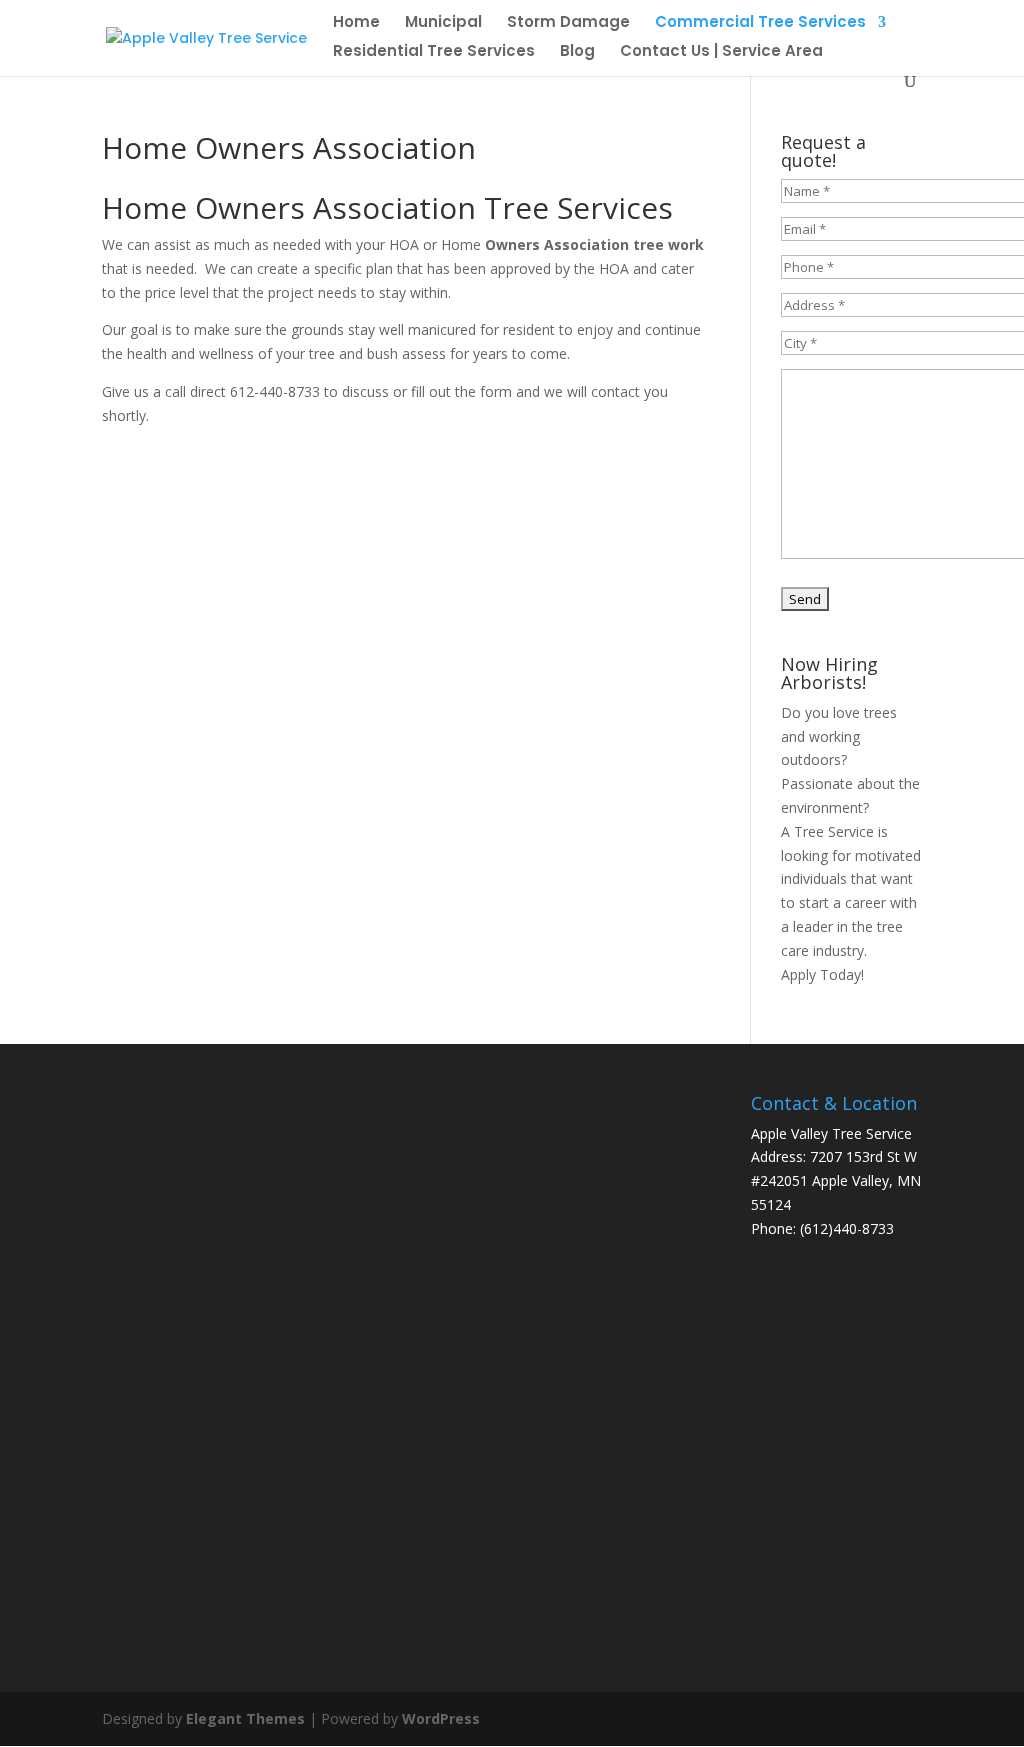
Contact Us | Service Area (721, 52)
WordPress (441, 1718)
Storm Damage (568, 23)
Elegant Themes (245, 1718)
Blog (577, 52)
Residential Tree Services (434, 52)
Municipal (443, 23)
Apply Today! (822, 974)
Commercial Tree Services (760, 23)
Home (356, 23)
